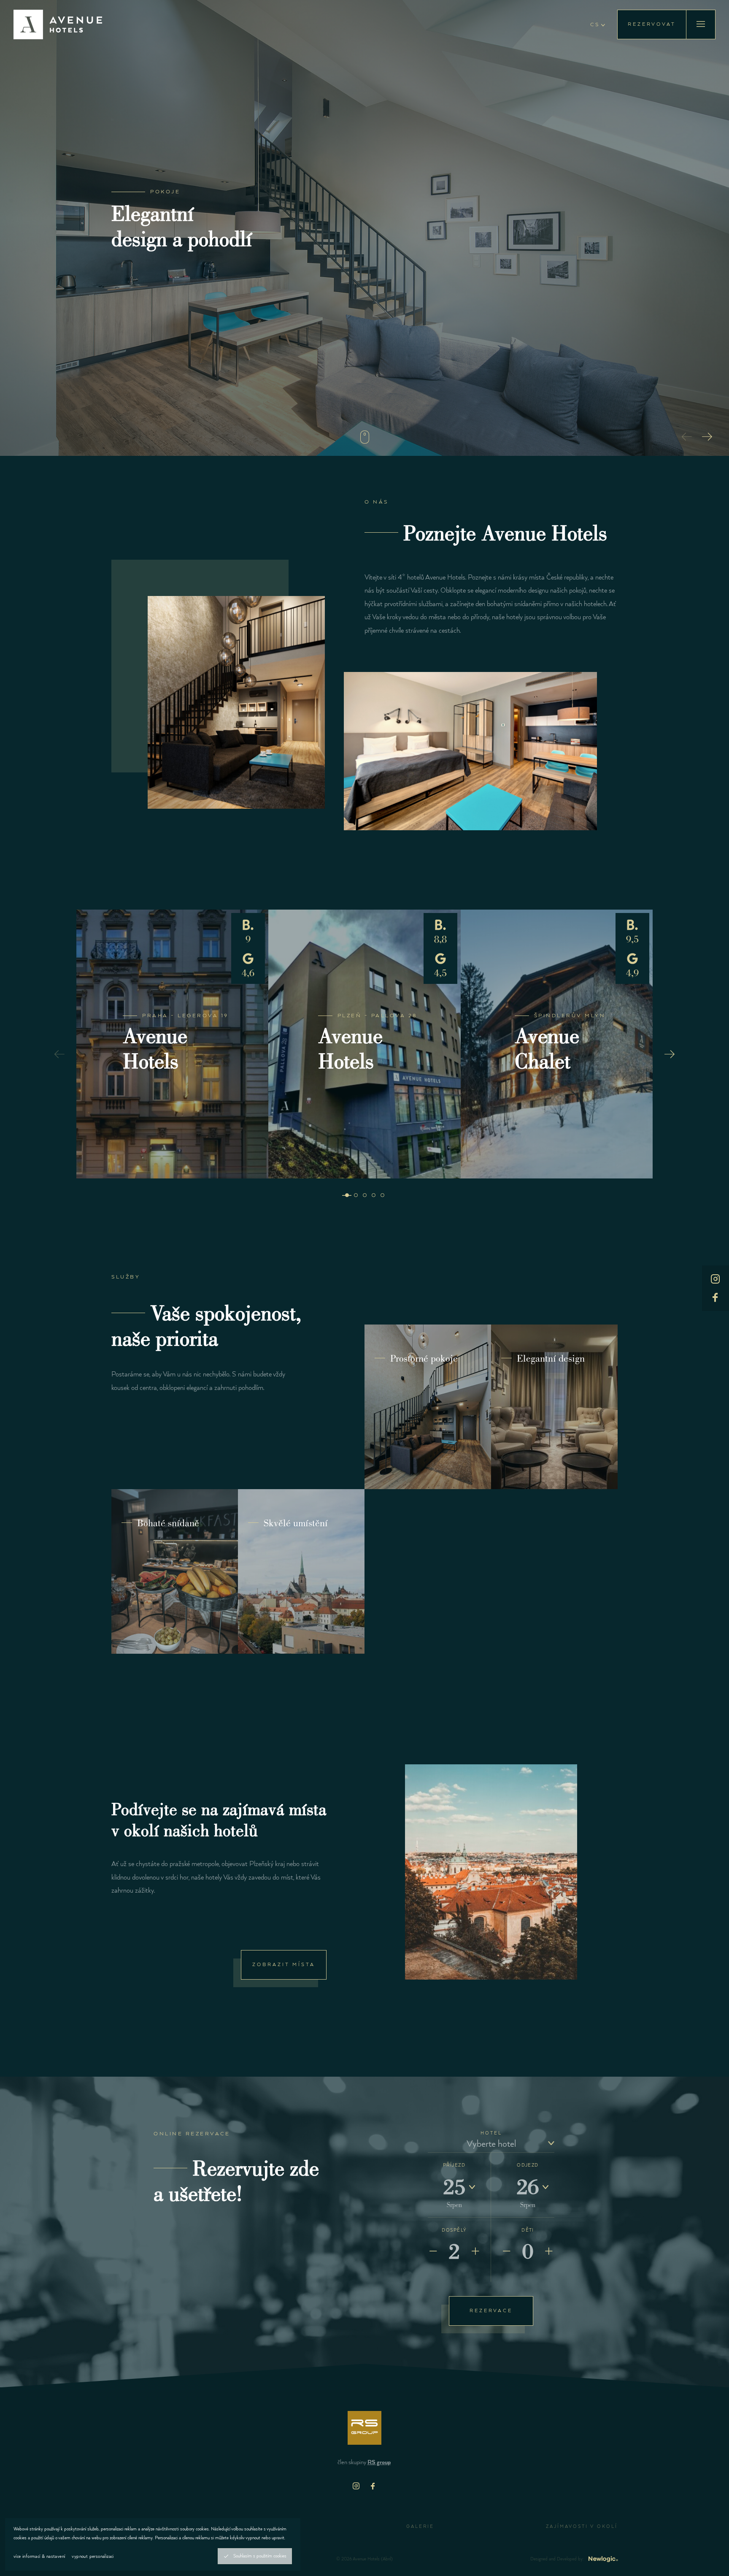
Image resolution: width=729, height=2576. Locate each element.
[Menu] (701, 24)
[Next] (707, 436)
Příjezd (454, 2165)
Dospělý (454, 2230)
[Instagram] (356, 2486)
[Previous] (687, 436)
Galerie (420, 2527)
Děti (528, 2230)
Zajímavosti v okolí (582, 2527)
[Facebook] (373, 2486)
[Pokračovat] (364, 437)
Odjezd (528, 2165)
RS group (379, 2462)
